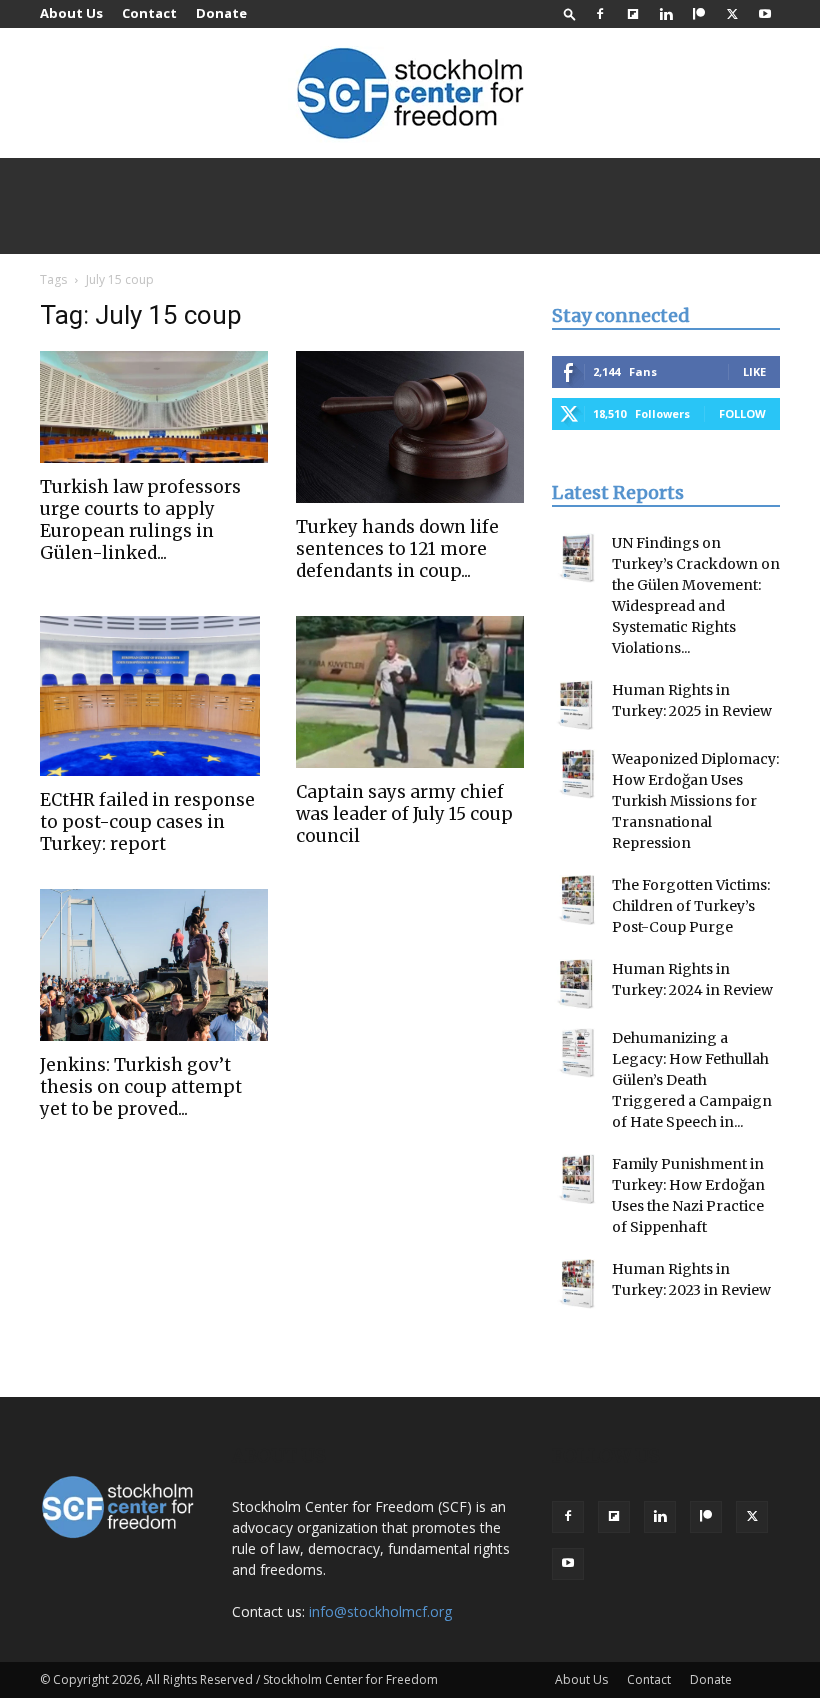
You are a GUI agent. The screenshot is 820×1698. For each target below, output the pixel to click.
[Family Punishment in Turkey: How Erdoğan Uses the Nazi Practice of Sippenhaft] (577, 1179)
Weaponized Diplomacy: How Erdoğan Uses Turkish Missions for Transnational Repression (695, 801)
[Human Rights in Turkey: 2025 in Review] (577, 705)
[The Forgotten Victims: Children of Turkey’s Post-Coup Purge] (577, 900)
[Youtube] (765, 14)
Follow (742, 413)
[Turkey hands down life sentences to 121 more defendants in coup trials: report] (410, 427)
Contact (149, 13)
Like (754, 371)
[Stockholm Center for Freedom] (410, 94)
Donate (221, 13)
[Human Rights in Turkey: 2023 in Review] (577, 1284)
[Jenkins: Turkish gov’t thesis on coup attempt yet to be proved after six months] (154, 965)
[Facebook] (600, 14)
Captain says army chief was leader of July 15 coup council (404, 814)
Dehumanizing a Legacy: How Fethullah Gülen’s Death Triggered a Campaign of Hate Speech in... (692, 1080)
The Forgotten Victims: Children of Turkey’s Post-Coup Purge (691, 906)
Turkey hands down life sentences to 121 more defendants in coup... (397, 549)
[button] (570, 13)
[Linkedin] (666, 14)
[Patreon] (699, 14)
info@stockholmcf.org (380, 1611)
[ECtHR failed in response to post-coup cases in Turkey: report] (154, 696)
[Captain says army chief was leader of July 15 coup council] (410, 692)
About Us (71, 13)
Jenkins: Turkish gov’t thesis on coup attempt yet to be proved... (141, 1087)
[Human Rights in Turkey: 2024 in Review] (577, 984)
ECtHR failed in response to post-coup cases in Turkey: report (147, 822)
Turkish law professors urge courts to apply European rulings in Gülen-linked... (140, 520)
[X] (732, 14)
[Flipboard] (633, 14)
